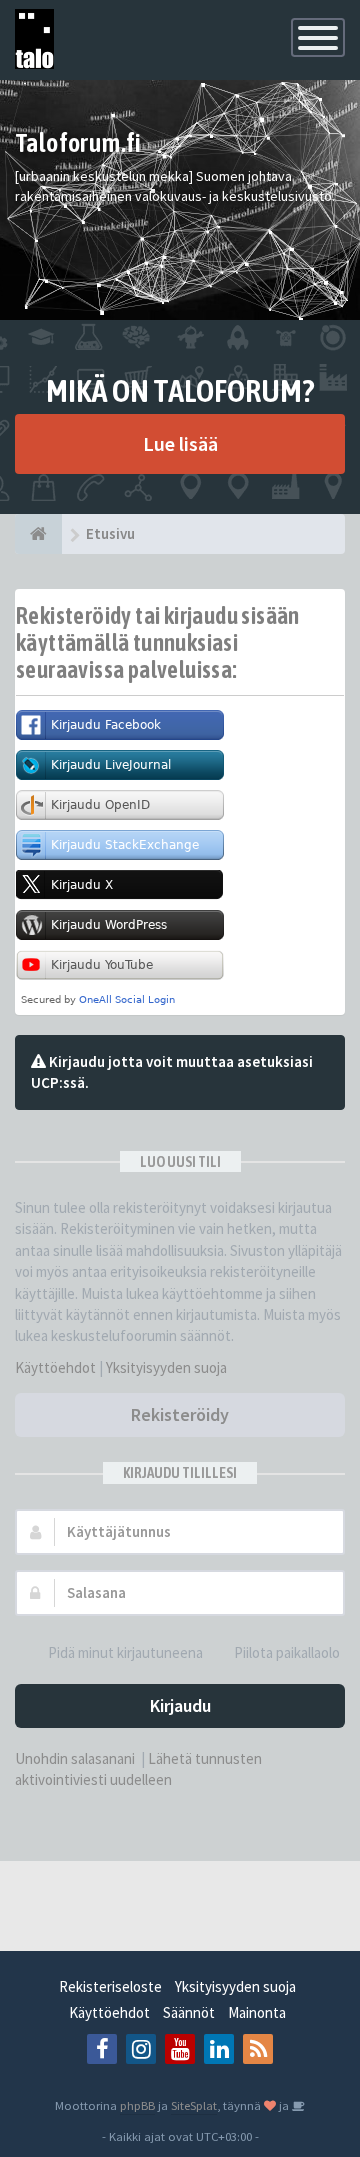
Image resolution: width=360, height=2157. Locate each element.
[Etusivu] (38, 534)
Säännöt (189, 2012)
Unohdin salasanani (75, 1758)
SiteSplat (194, 2105)
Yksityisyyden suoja (166, 1367)
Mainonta (257, 2012)
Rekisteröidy (180, 1414)
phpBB (137, 2105)
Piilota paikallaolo (287, 1652)
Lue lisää (180, 443)
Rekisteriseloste (110, 1986)
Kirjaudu (180, 1705)
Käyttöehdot (55, 1367)
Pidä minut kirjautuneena (125, 1652)
